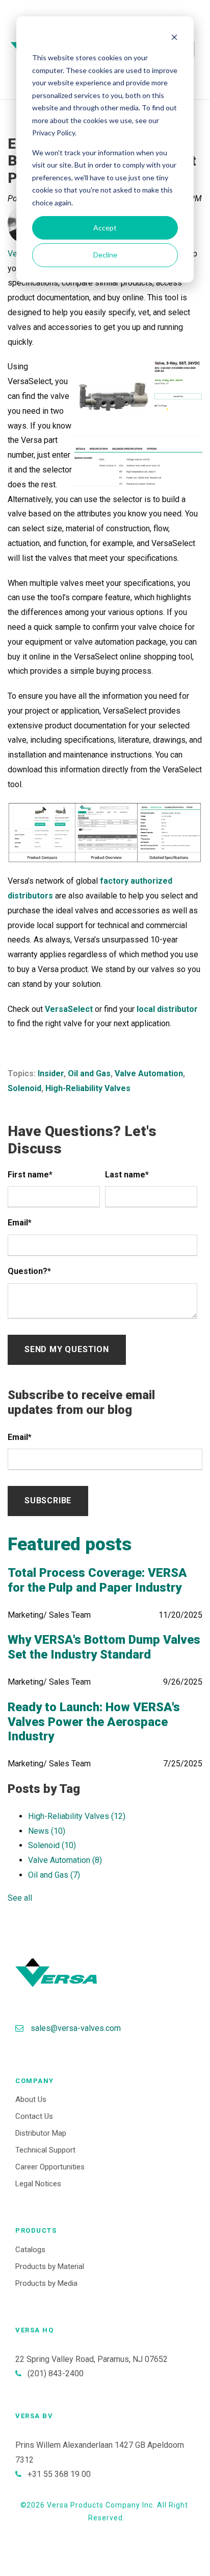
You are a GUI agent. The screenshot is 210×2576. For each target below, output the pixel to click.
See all (20, 1898)
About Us (31, 2099)
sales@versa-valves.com (76, 2028)
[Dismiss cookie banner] (174, 39)
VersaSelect (69, 1009)
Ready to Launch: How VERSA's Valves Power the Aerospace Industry (94, 1722)
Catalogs (30, 2250)
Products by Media (46, 2283)
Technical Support (45, 2150)
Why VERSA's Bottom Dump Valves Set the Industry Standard (104, 1647)
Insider (51, 1073)
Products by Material (50, 2266)
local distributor (167, 1009)
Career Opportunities (50, 2167)
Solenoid (24, 1088)
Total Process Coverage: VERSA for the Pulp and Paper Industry (97, 1580)
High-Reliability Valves (88, 1088)
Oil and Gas (89, 1073)
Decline (105, 255)
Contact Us (34, 2116)
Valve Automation (149, 1073)
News (47, 1831)
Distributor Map (41, 2133)
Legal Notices (38, 2184)
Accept (105, 228)
